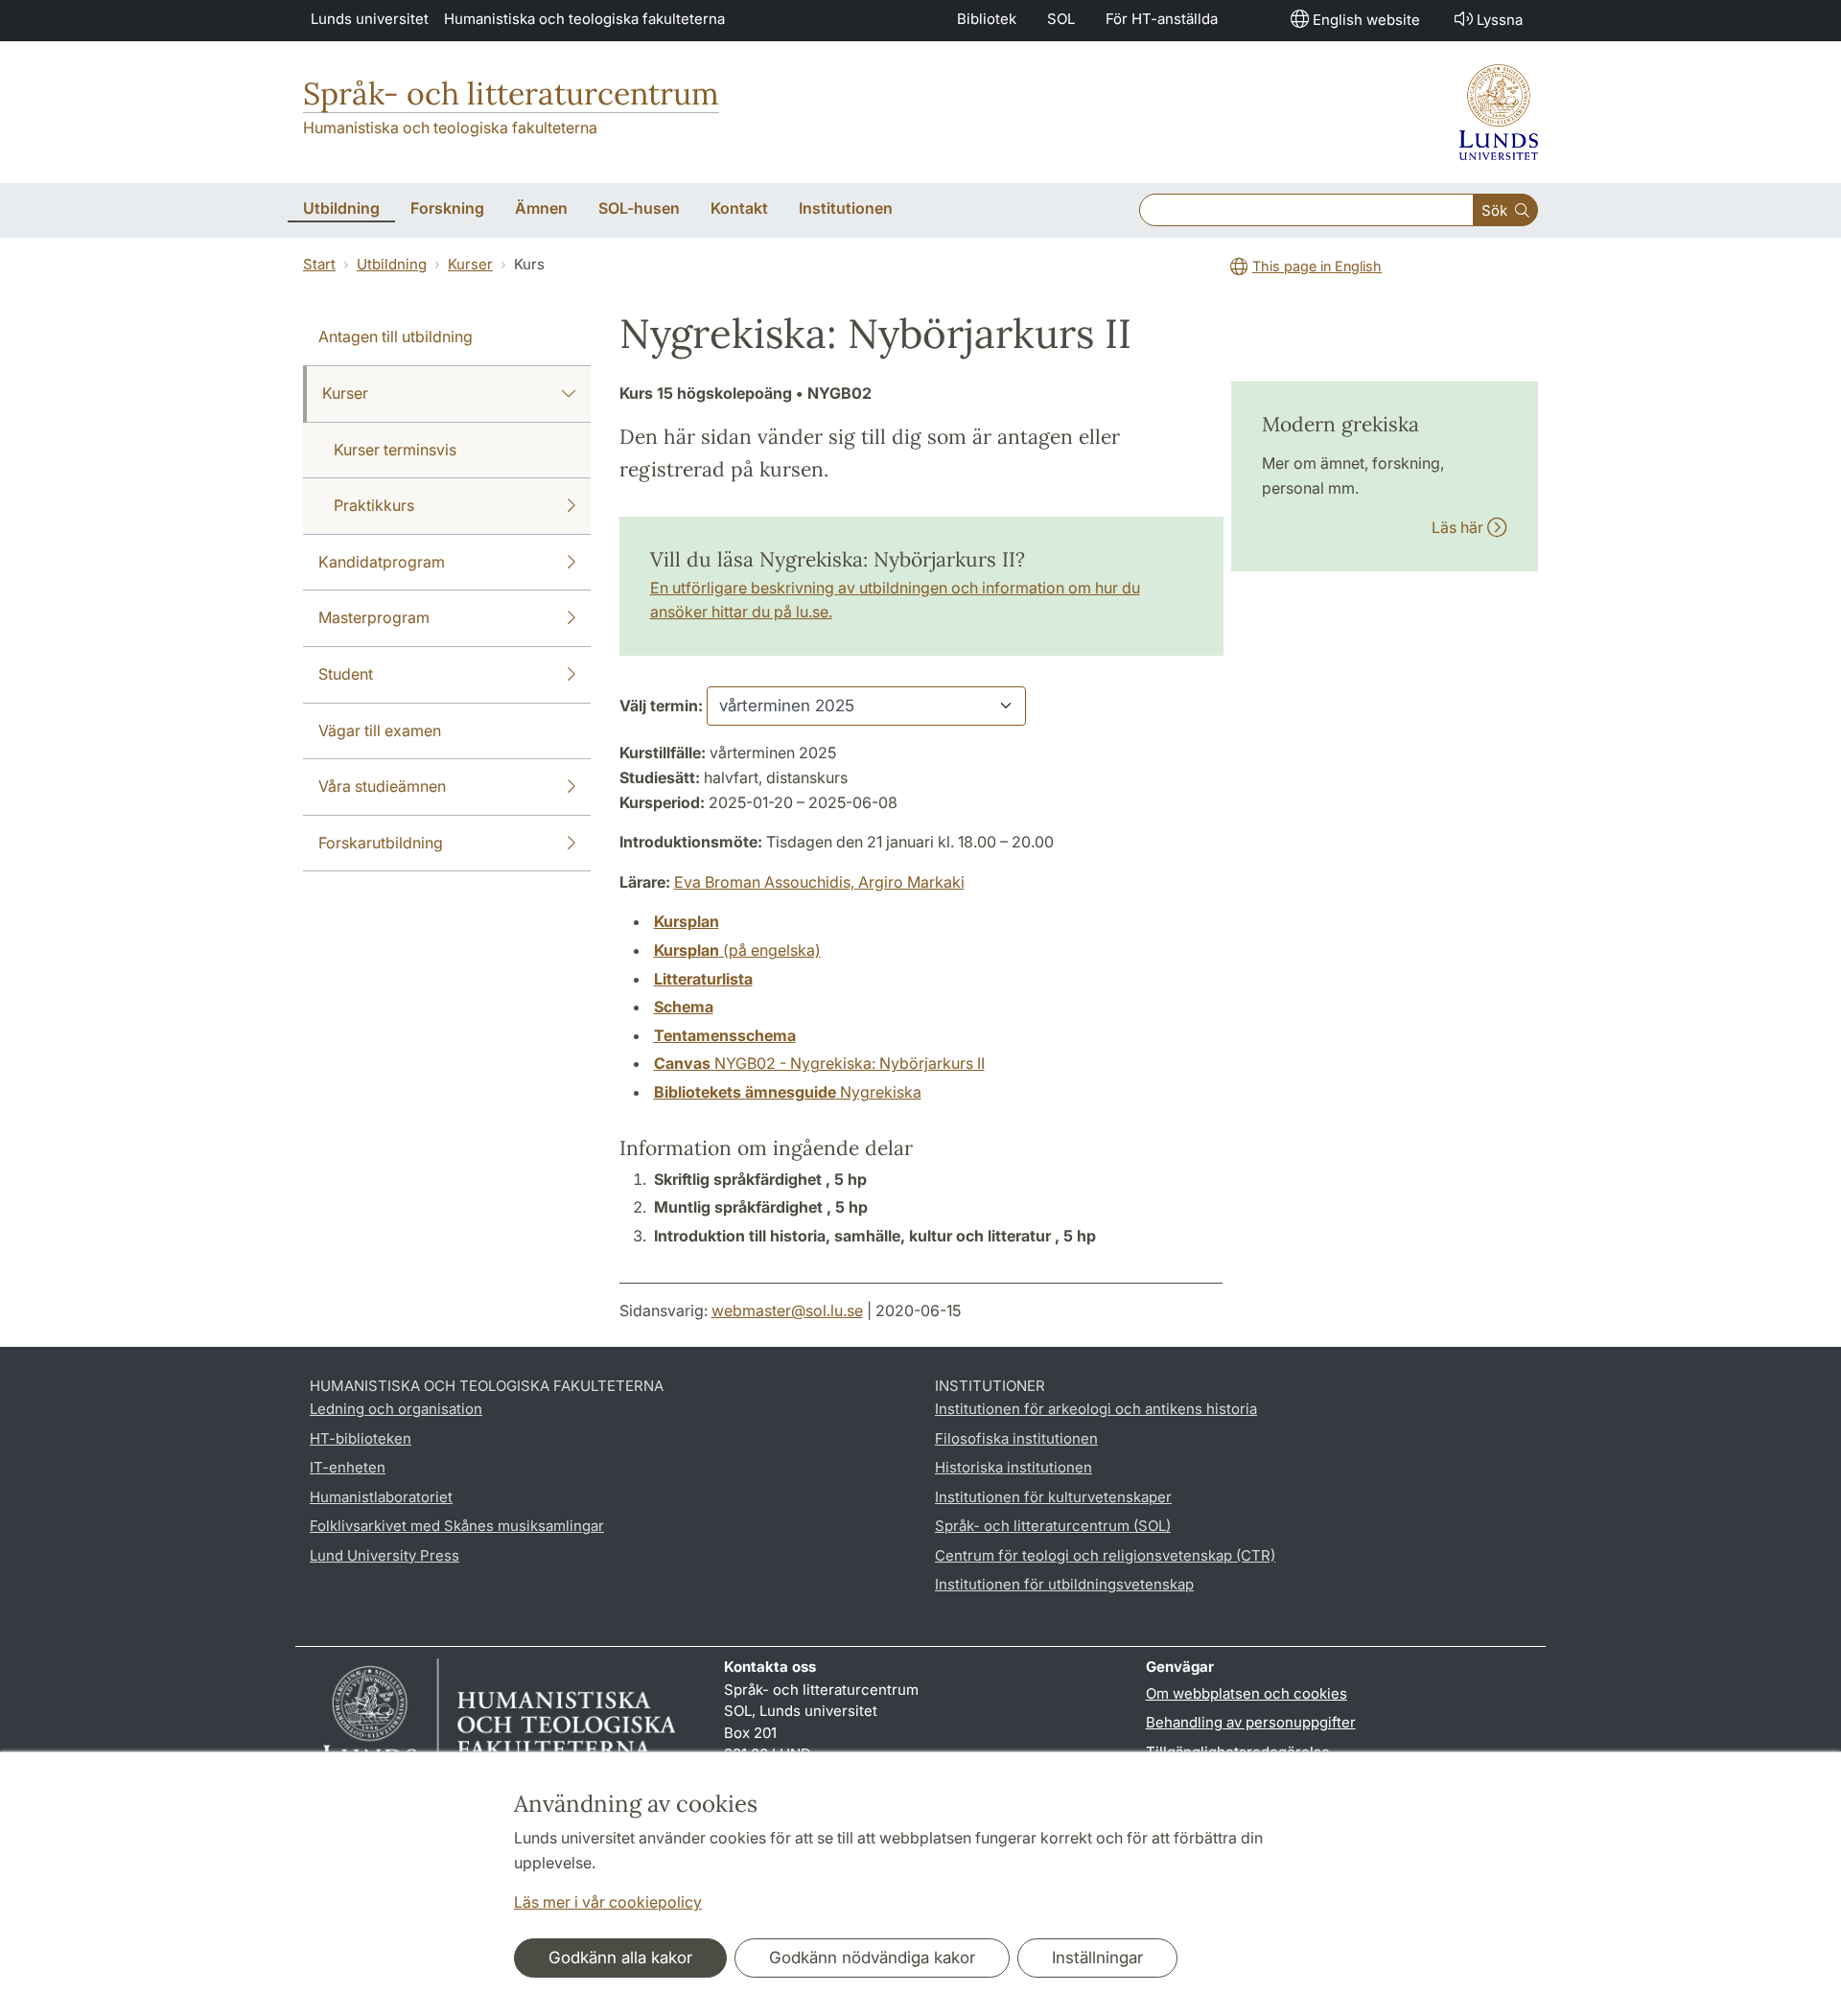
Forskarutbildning (381, 843)
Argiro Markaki (911, 882)
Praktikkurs (374, 505)
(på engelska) (737, 950)
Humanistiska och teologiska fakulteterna (584, 19)
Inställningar (1097, 1958)
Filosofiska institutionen (1016, 1438)
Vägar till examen (380, 730)
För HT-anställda (1162, 19)
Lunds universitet (370, 19)
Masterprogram (374, 617)
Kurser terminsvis (395, 450)
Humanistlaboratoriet (381, 1497)
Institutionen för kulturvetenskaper (1053, 1497)
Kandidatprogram (382, 562)
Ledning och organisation (396, 1409)
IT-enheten (348, 1467)
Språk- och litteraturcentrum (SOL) (1053, 1526)
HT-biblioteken (361, 1438)
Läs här (1459, 527)
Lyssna (1500, 20)
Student (346, 674)
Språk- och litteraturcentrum (511, 93)
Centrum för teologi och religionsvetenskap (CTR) (1105, 1555)
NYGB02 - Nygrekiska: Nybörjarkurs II (819, 1063)
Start (319, 264)
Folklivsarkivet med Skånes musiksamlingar (457, 1526)
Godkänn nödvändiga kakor (872, 1958)
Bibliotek (987, 19)
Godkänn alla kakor (620, 1958)
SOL (1061, 19)
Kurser (470, 264)
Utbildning (392, 264)
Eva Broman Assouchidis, (766, 882)
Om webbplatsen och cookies (1247, 1693)
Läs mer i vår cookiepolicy (608, 1902)
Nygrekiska (788, 1092)
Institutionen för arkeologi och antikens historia (1096, 1409)
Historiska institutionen (1014, 1467)
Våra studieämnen (382, 786)
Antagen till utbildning (396, 336)
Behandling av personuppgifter (1251, 1722)
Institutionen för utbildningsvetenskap (1064, 1584)
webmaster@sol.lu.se (787, 1310)
